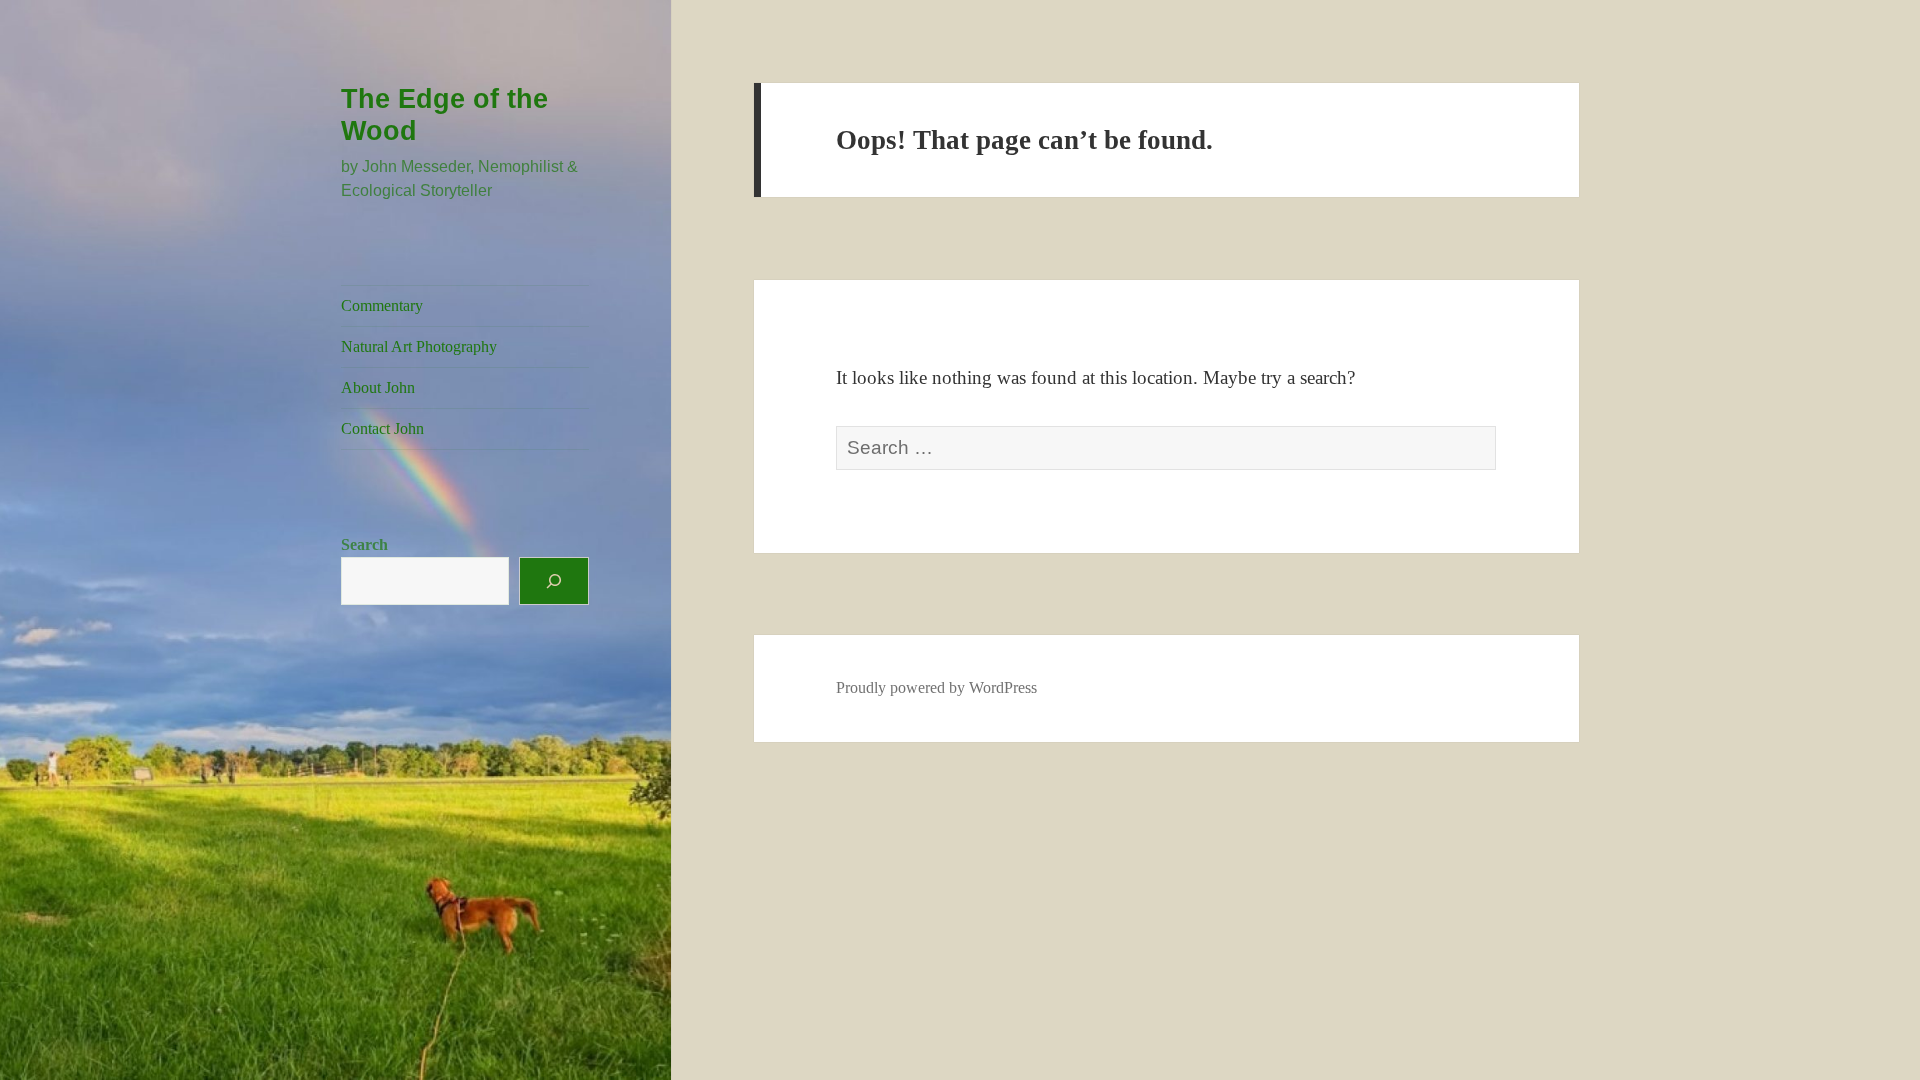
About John (378, 387)
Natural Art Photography (419, 346)
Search (364, 544)
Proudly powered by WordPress (936, 687)
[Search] (554, 581)
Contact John (382, 428)
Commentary (382, 305)
